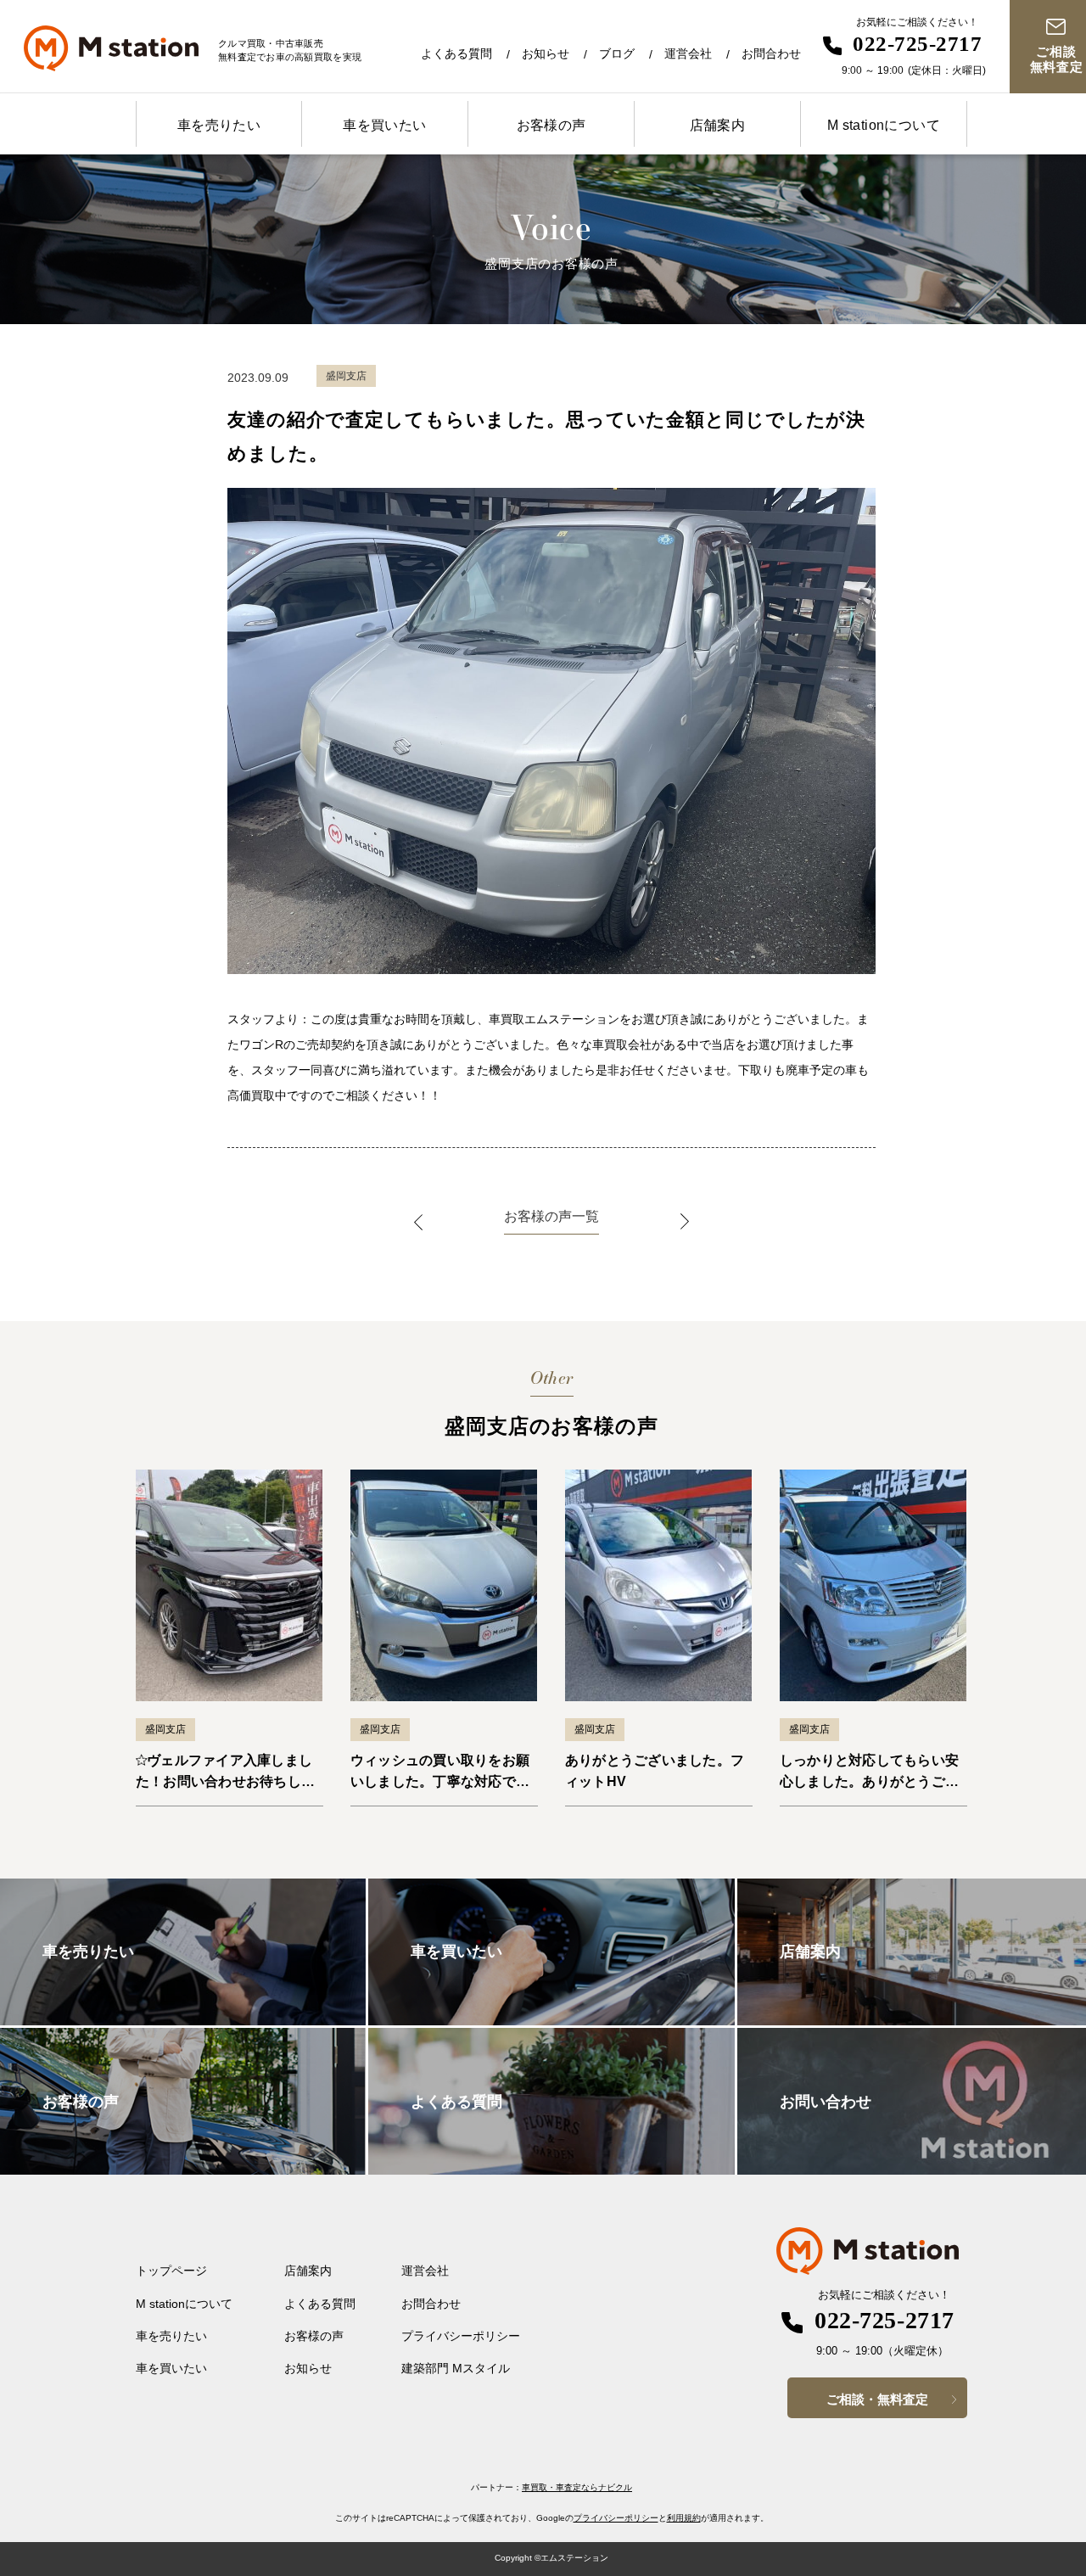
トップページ (171, 2271)
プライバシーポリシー (461, 2336)
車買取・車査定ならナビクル (577, 2487)
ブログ (617, 53)
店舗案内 (718, 125)
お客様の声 (551, 125)
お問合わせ (771, 53)
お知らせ (546, 53)
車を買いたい (384, 125)
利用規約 (684, 2518)
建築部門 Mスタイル (456, 2368)
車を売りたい (219, 125)
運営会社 (688, 53)
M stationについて (884, 125)
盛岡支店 (165, 1729)
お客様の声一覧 (551, 1216)
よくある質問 (456, 53)
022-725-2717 (917, 44)
